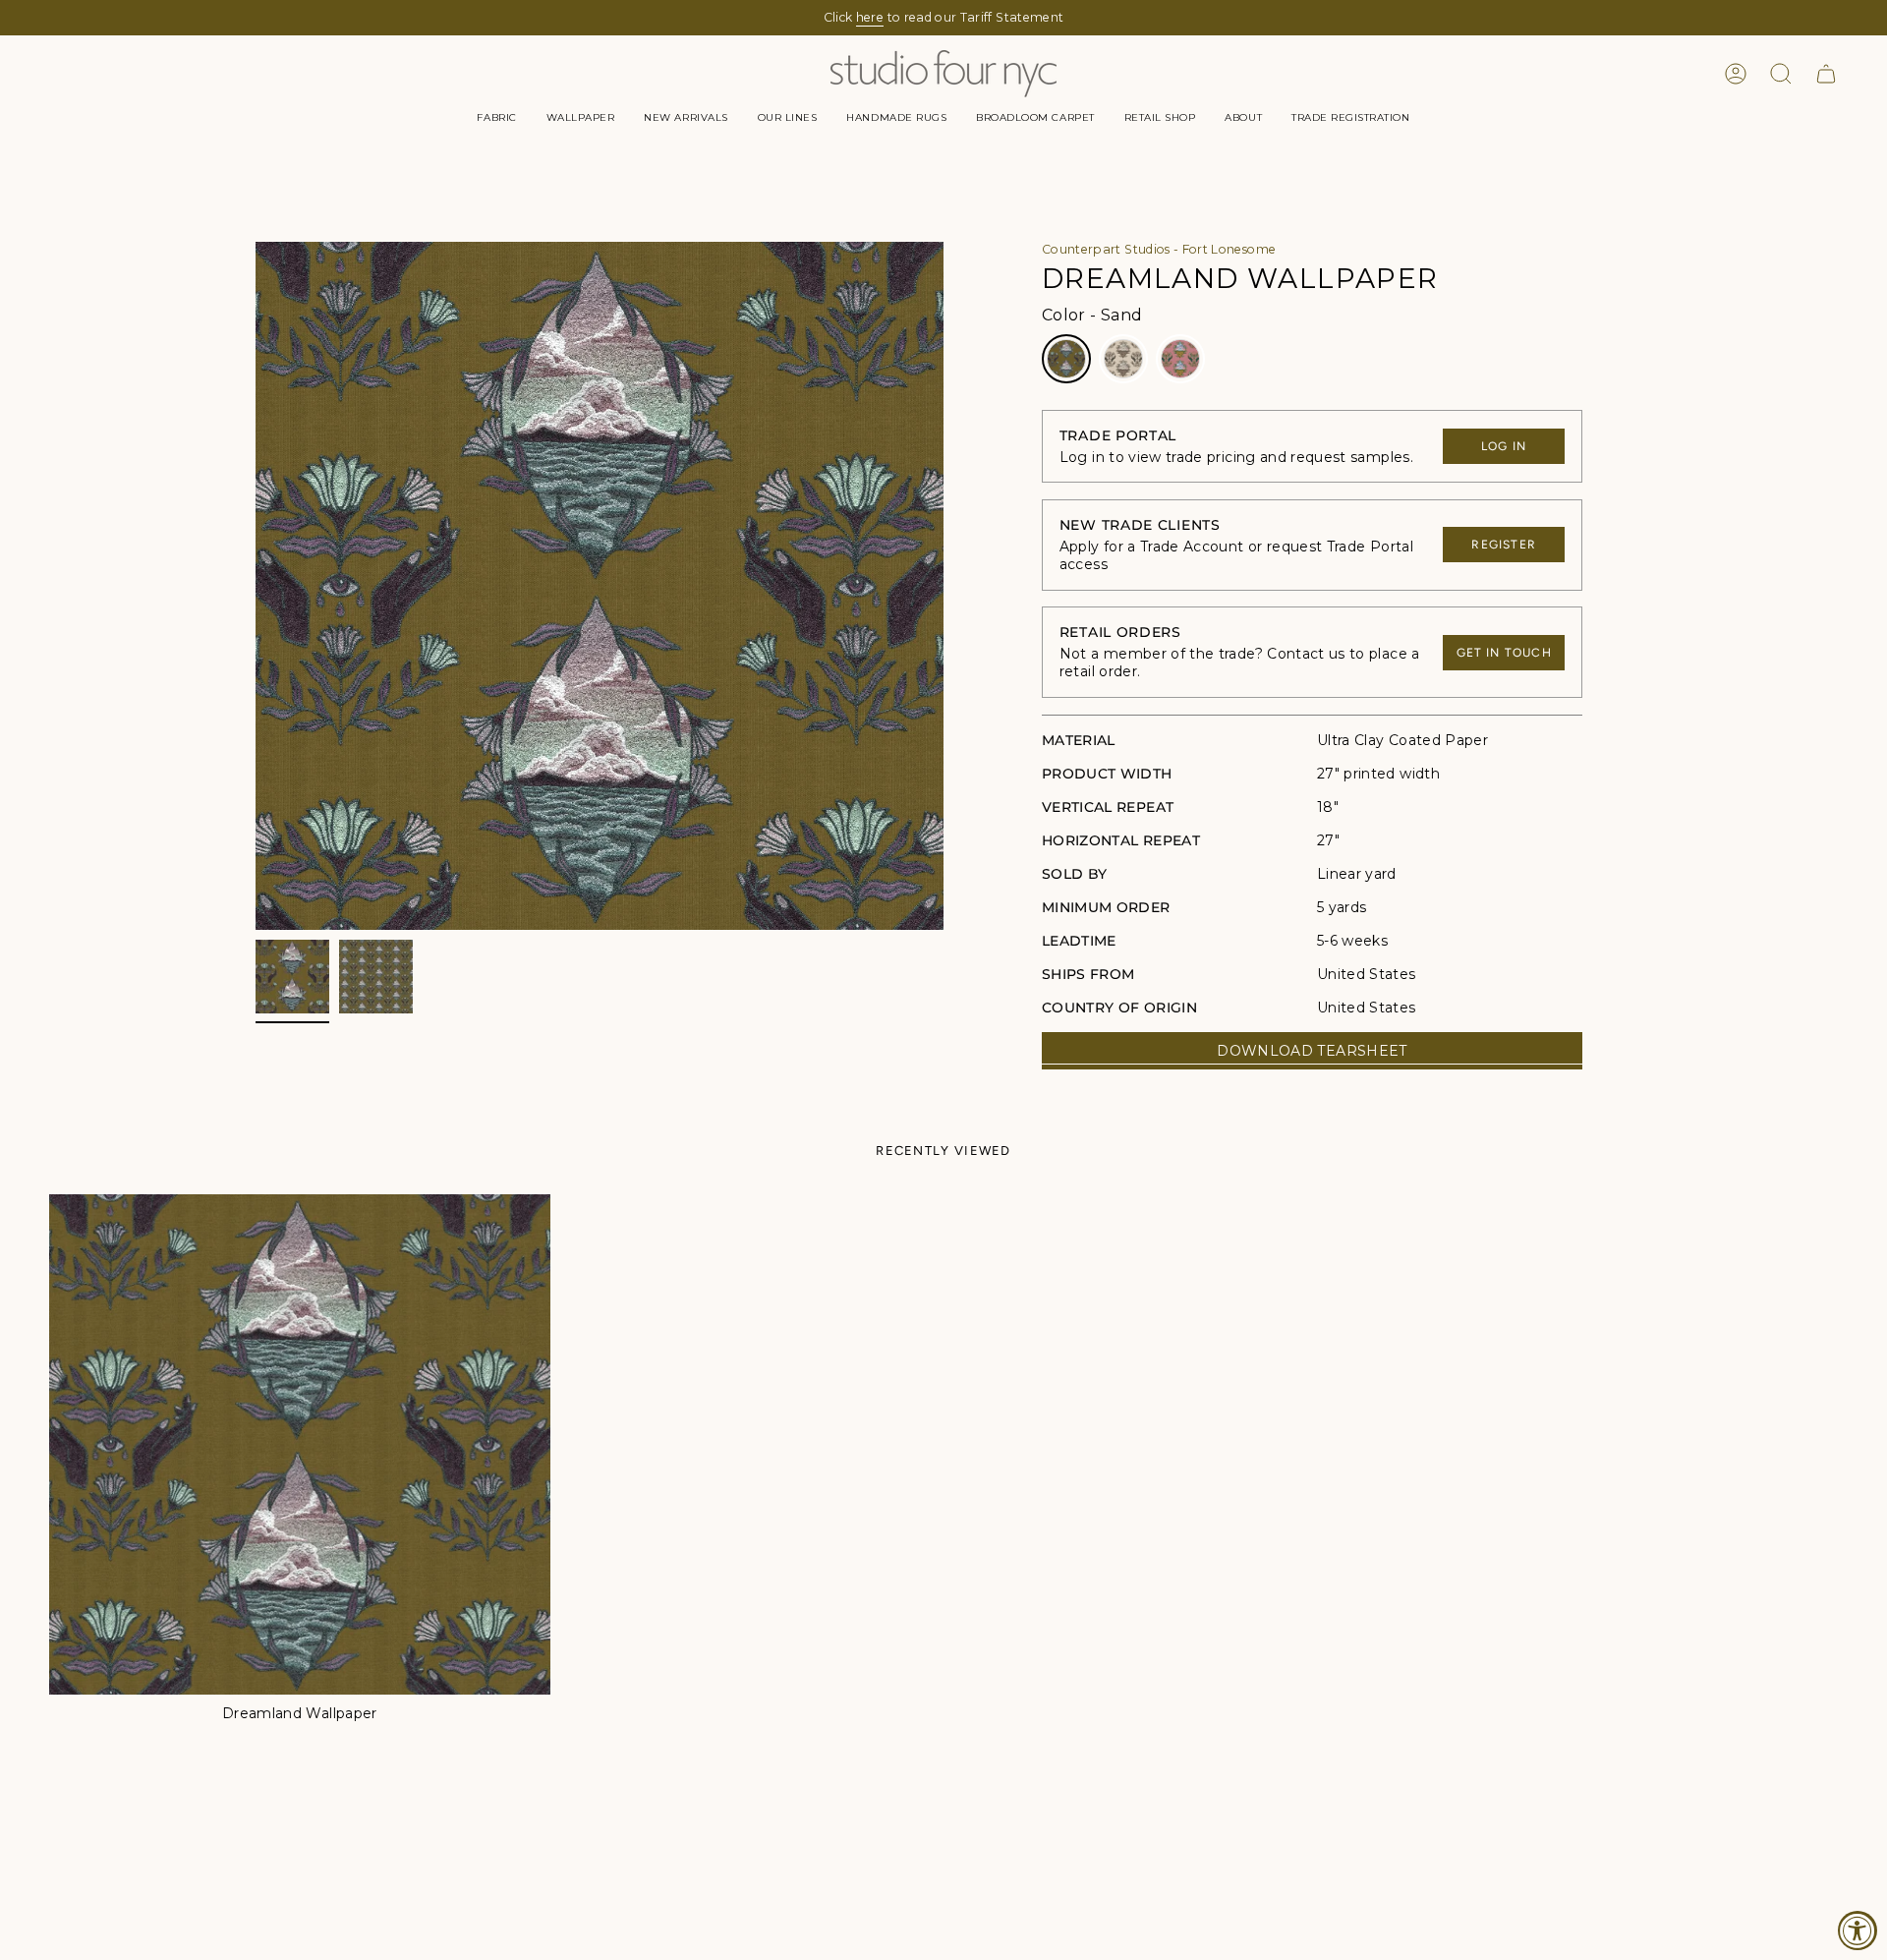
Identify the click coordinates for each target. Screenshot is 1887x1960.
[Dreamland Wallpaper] (300, 1445)
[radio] (1066, 359)
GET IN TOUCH (1504, 653)
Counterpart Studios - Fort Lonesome (1159, 249)
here (870, 17)
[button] (496, 118)
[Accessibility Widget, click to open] (1858, 1931)
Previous (256, 586)
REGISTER (1504, 545)
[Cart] (1826, 74)
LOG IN (1504, 446)
